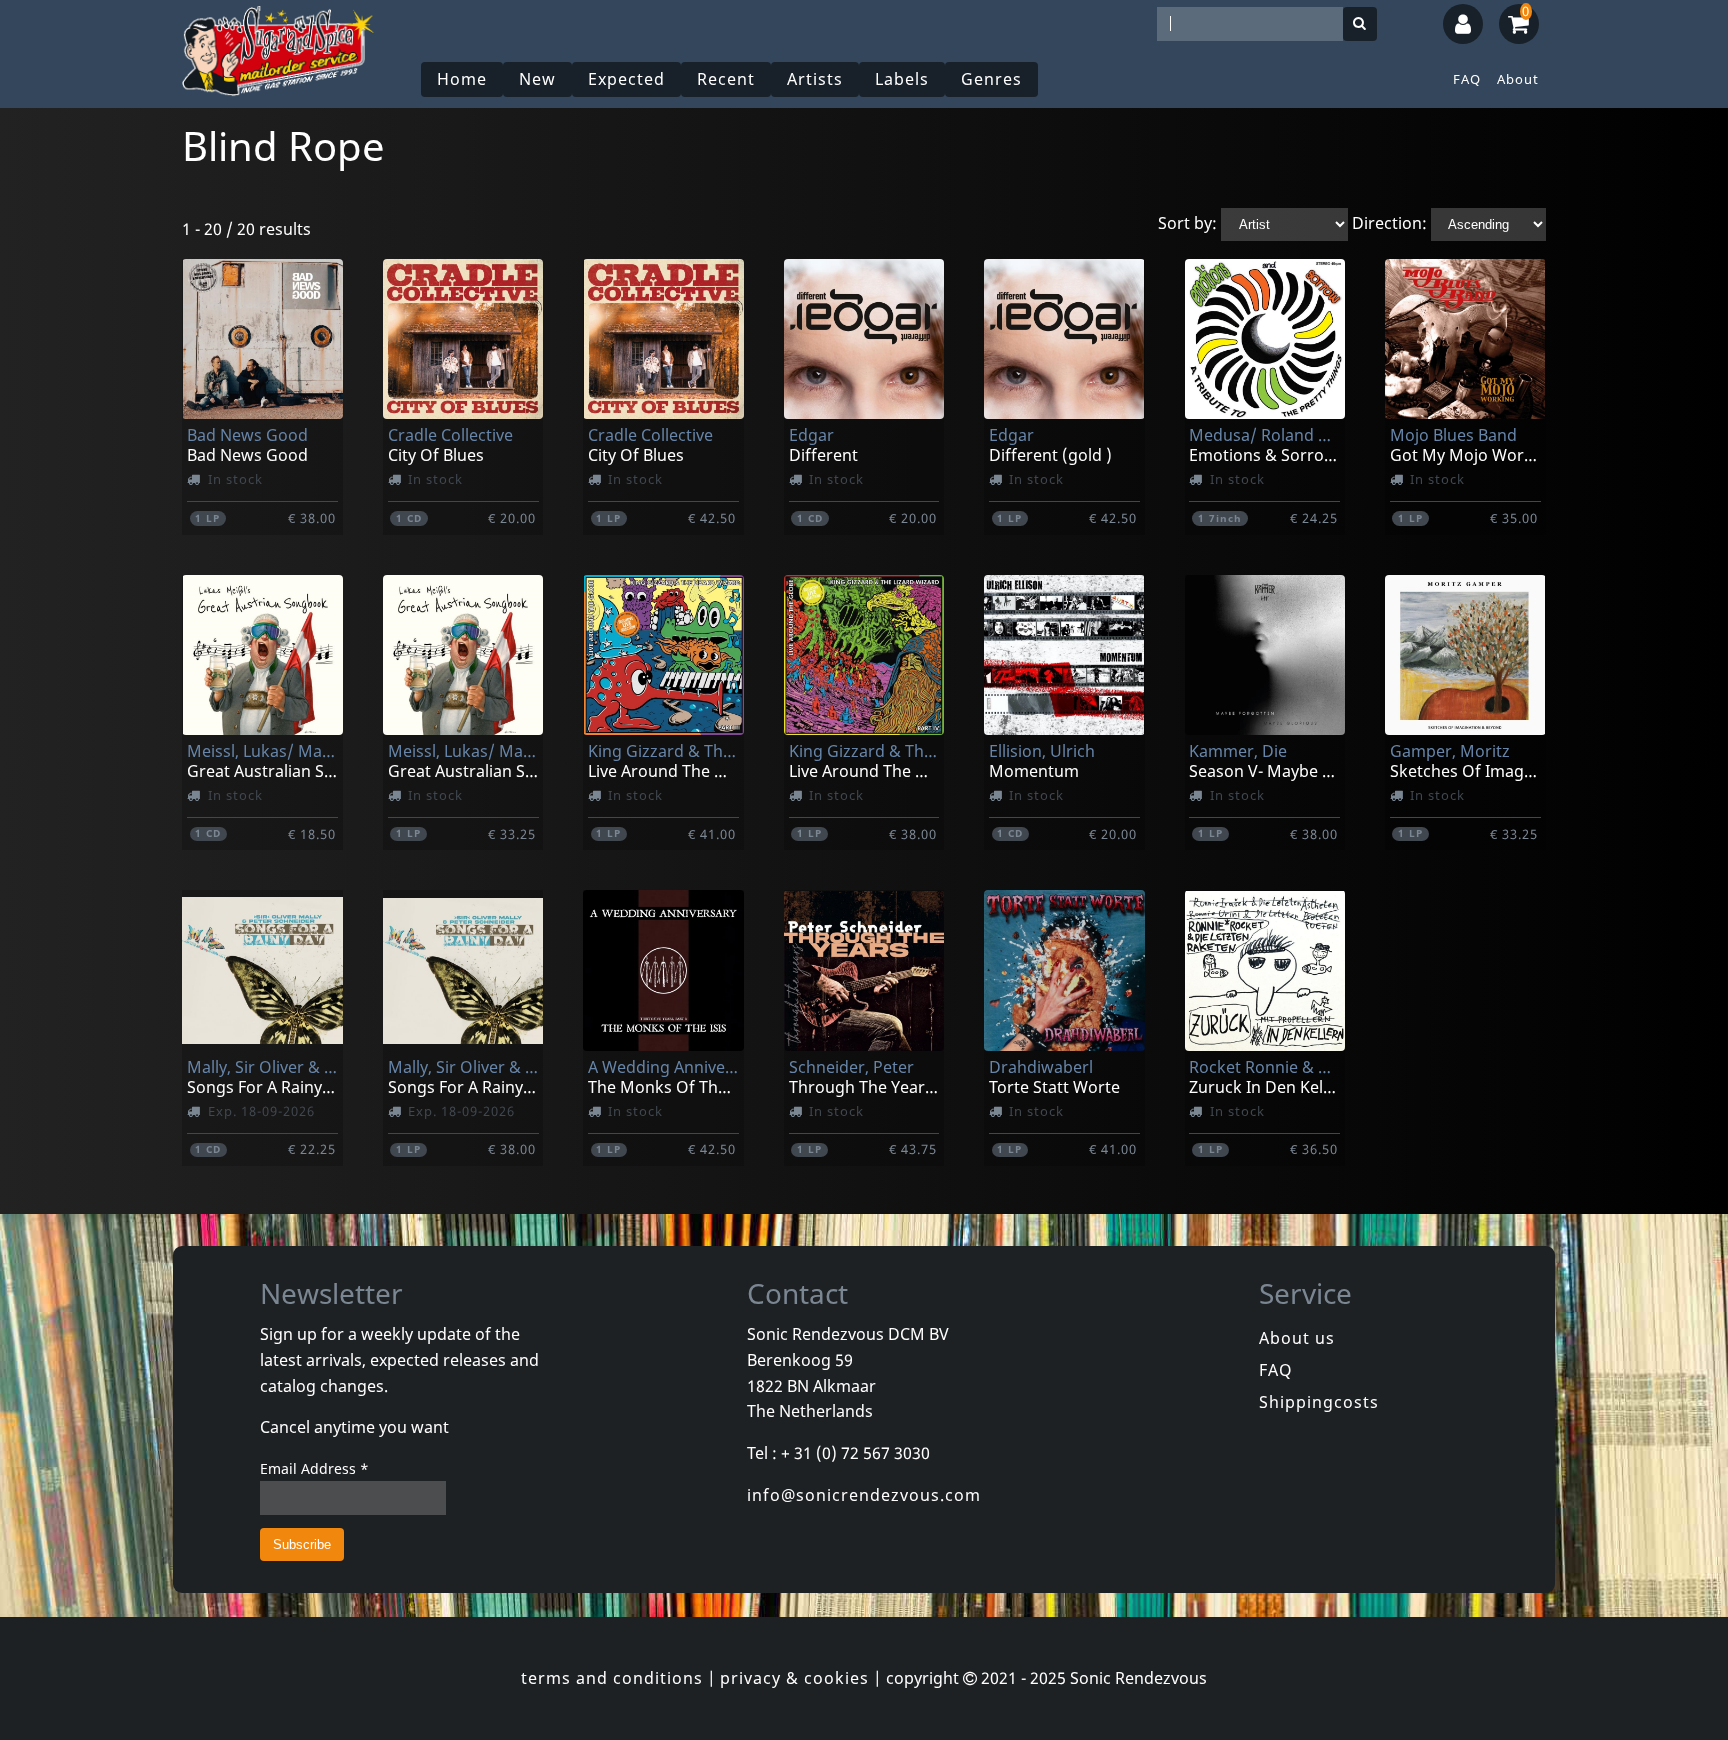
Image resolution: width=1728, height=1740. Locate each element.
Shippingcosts (1319, 1402)
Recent (726, 79)
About (1518, 79)
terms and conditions (612, 1678)
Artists (815, 79)
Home (462, 79)
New (537, 79)
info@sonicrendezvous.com (864, 1495)
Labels (902, 79)
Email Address (314, 1468)
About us (1297, 1338)
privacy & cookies (794, 1678)
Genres (991, 79)
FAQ (1467, 79)
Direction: (1389, 223)
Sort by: (1187, 223)
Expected (626, 79)
